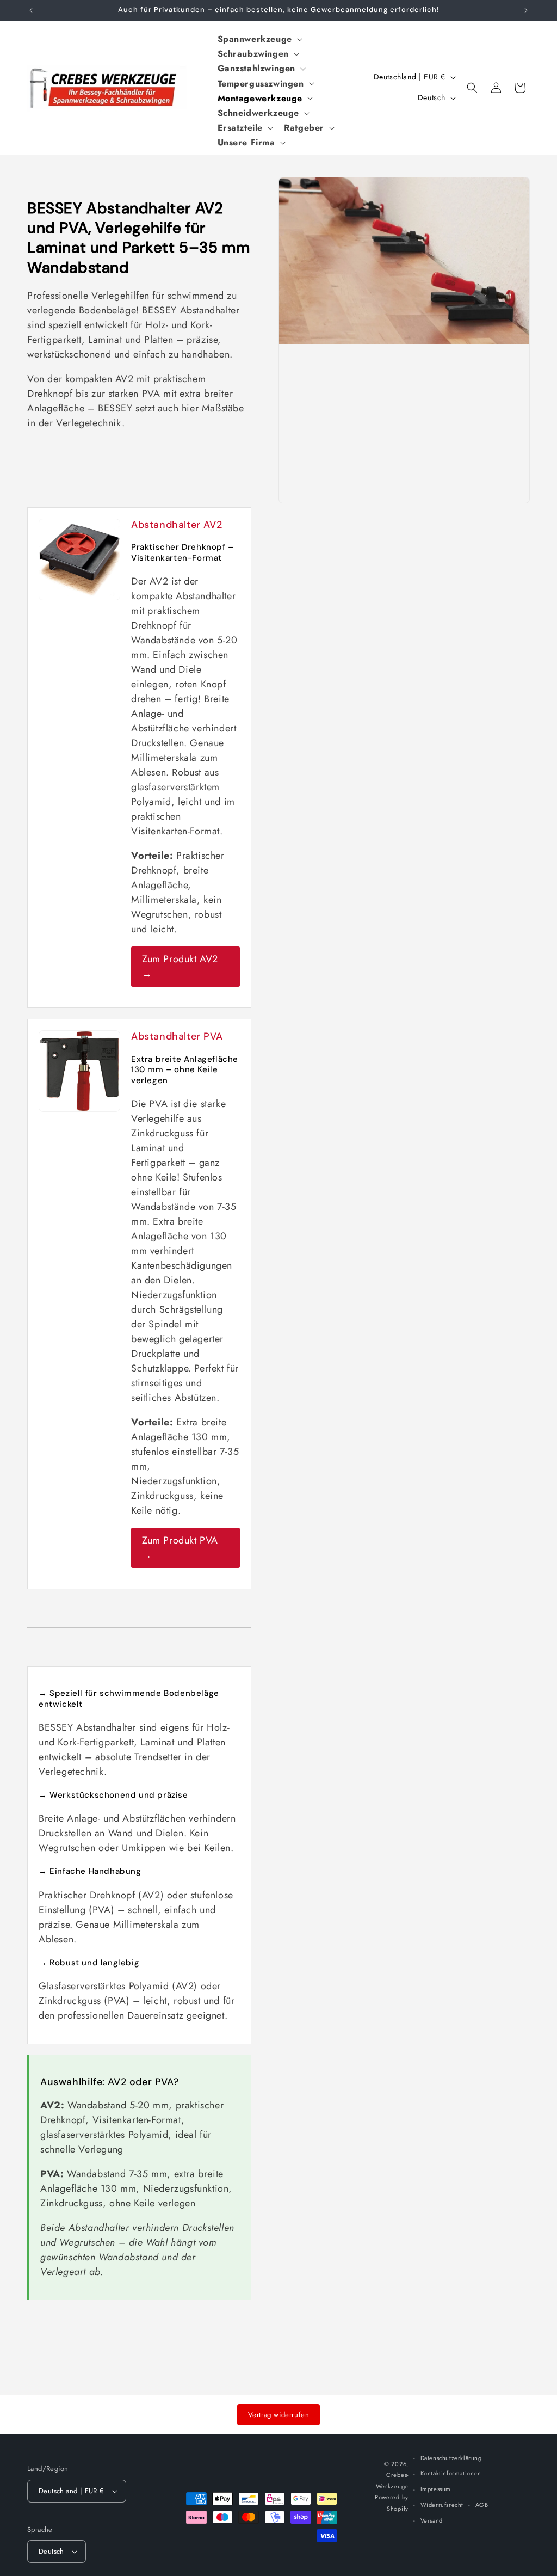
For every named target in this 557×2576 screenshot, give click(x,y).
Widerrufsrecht (442, 2505)
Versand (432, 2520)
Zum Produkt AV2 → (180, 966)
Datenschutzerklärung (451, 2458)
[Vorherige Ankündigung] (31, 10)
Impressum (436, 2489)
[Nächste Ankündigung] (526, 10)
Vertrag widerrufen (279, 2415)
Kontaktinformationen (451, 2473)
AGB (482, 2505)
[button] (259, 39)
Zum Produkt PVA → (180, 1548)
